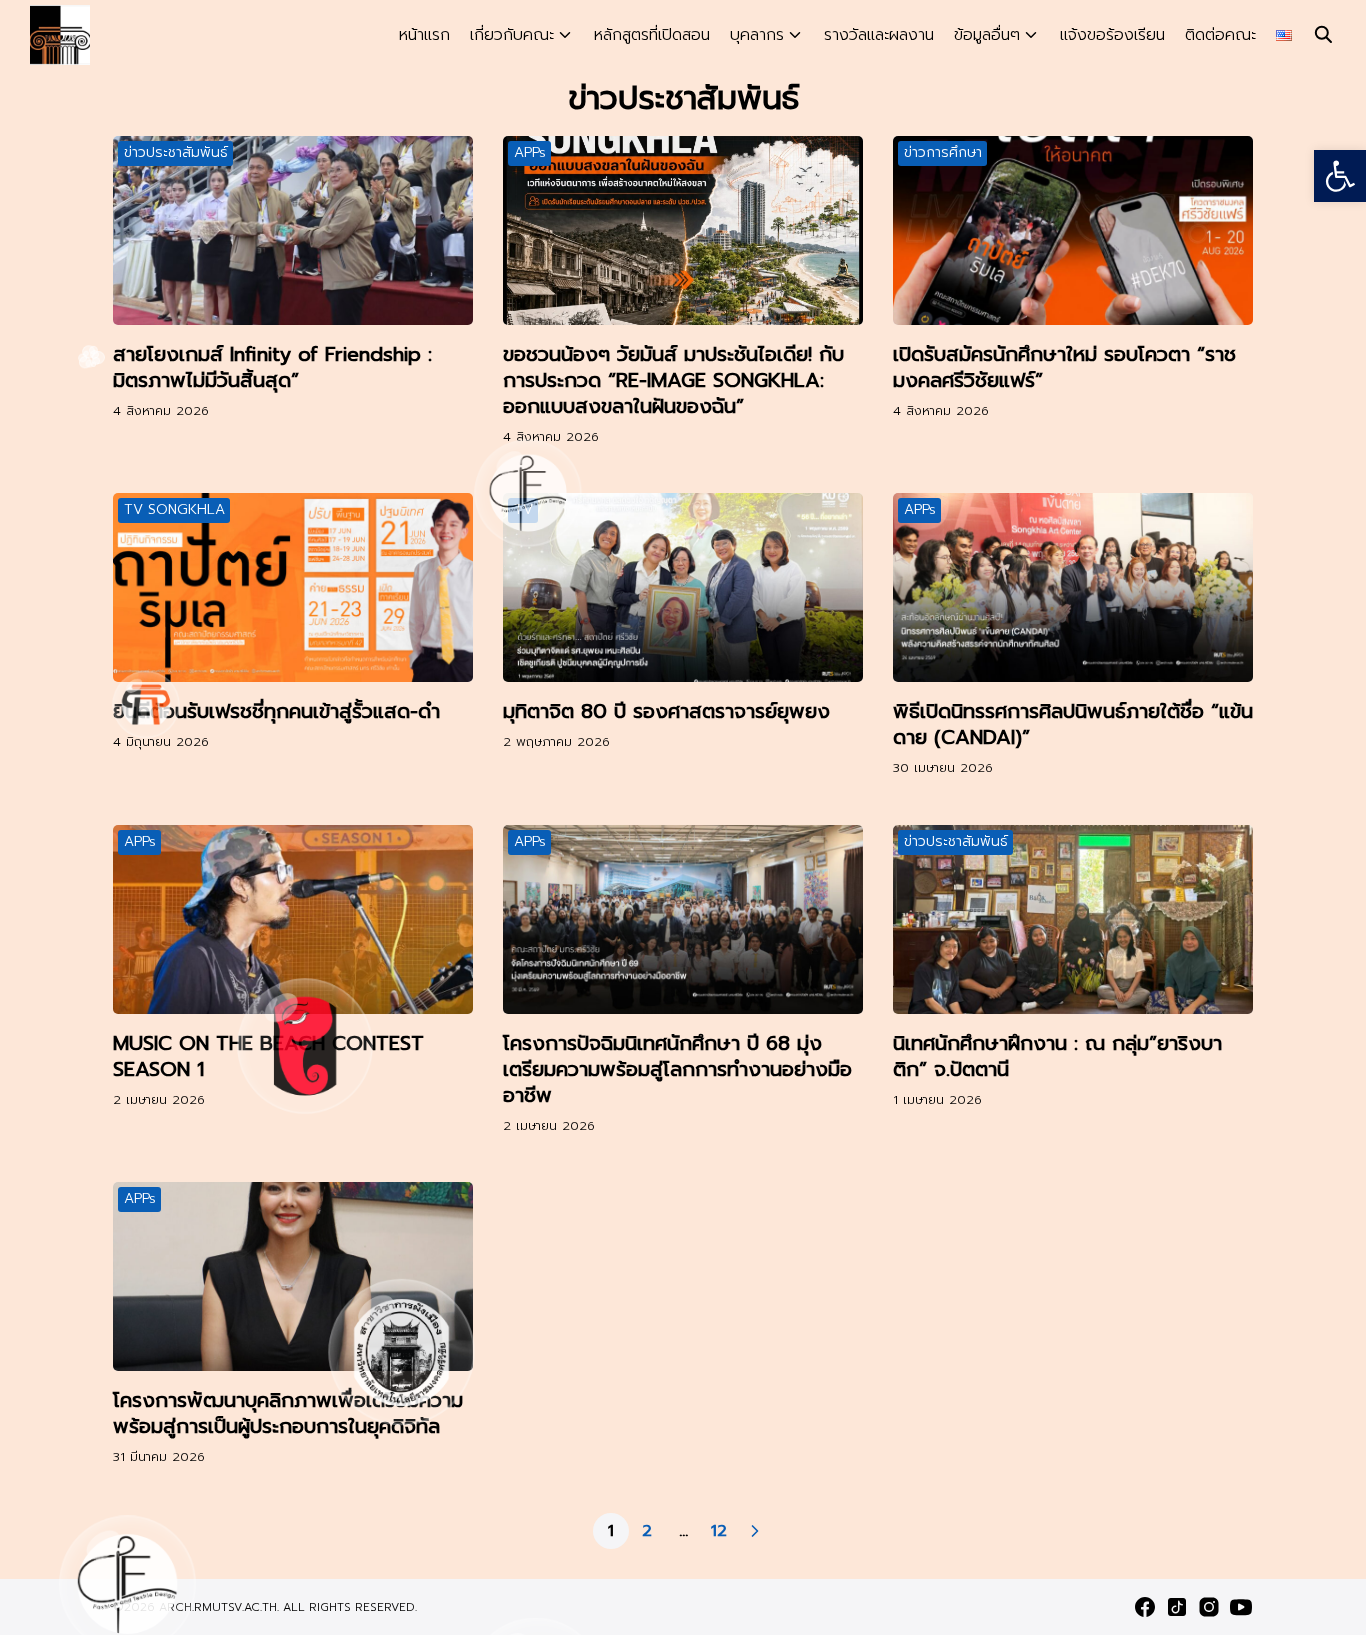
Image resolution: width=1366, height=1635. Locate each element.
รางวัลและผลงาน (879, 35)
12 (719, 1531)
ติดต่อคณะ (1220, 35)
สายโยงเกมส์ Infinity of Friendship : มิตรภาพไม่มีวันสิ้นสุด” (272, 367)
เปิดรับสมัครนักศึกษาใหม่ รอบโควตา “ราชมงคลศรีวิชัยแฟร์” (1064, 367)
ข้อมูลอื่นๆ (987, 35)
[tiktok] (1177, 1607)
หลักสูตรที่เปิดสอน (652, 35)
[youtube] (1241, 1607)
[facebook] (1145, 1607)
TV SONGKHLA (174, 509)
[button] (1340, 176)
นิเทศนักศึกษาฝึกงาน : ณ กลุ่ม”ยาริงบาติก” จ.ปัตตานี (1057, 1056)
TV (523, 509)
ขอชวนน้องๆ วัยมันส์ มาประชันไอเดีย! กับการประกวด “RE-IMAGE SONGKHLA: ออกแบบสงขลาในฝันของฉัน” (673, 380)
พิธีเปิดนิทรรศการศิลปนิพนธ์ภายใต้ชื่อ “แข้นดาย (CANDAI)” (1073, 724)
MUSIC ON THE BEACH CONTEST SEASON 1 (268, 1056)
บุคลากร (757, 35)
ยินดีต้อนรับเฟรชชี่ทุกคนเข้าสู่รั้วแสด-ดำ (276, 711)
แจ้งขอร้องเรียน (1112, 35)
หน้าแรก (424, 35)
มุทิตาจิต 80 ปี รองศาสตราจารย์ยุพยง (666, 711)
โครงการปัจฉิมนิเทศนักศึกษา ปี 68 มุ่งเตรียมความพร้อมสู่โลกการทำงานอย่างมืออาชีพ (677, 1069)
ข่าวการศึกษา (943, 152)
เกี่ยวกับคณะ (512, 35)
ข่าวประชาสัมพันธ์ (176, 152)
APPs (530, 152)
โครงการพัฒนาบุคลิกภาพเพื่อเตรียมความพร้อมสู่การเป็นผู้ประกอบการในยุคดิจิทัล (288, 1413)
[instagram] (1209, 1607)
